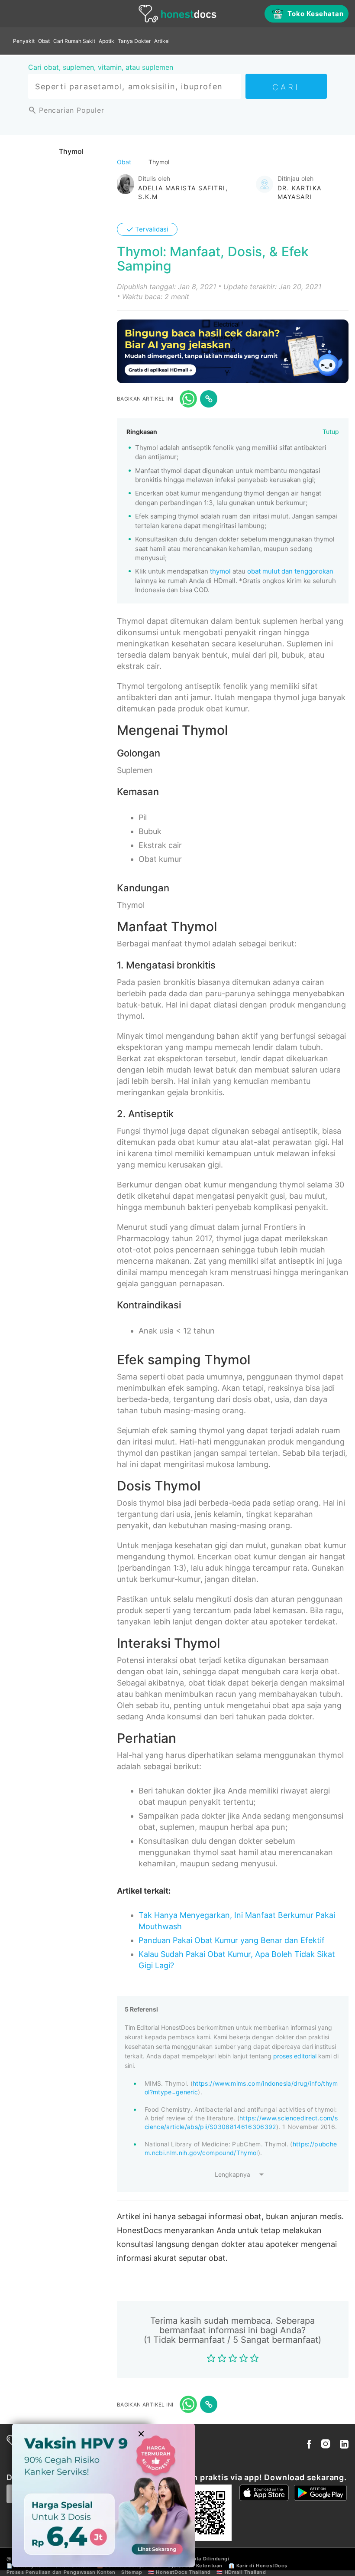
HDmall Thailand (245, 2572)
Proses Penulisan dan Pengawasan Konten (61, 2572)
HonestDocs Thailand (183, 2572)
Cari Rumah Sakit (74, 41)
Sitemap (132, 2572)
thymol (220, 571)
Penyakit (24, 41)
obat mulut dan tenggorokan (290, 571)
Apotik (106, 41)
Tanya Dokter (134, 41)
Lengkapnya (232, 2174)
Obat (44, 41)
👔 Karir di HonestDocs (258, 2566)
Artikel (162, 41)
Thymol (71, 151)
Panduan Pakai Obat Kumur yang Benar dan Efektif (232, 1940)
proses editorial (295, 2056)
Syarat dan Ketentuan (195, 2566)
